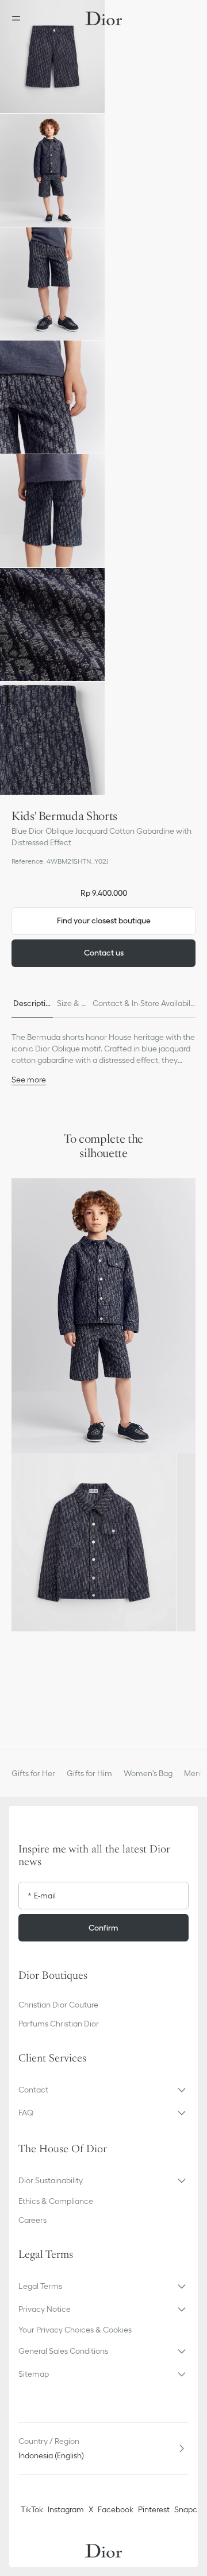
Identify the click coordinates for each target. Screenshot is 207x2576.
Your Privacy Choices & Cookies (75, 2330)
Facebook (116, 2509)
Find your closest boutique (104, 920)
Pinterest (154, 2509)
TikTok (32, 2509)
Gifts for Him (89, 1773)
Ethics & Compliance (56, 2201)
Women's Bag (148, 1773)
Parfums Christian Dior (59, 2024)
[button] (52, 57)
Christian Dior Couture (58, 2005)
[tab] (32, 1004)
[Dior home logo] (103, 18)
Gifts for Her (33, 1773)
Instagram (66, 2509)
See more (29, 1080)
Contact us (104, 953)
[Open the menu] (20, 18)
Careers (32, 2220)
